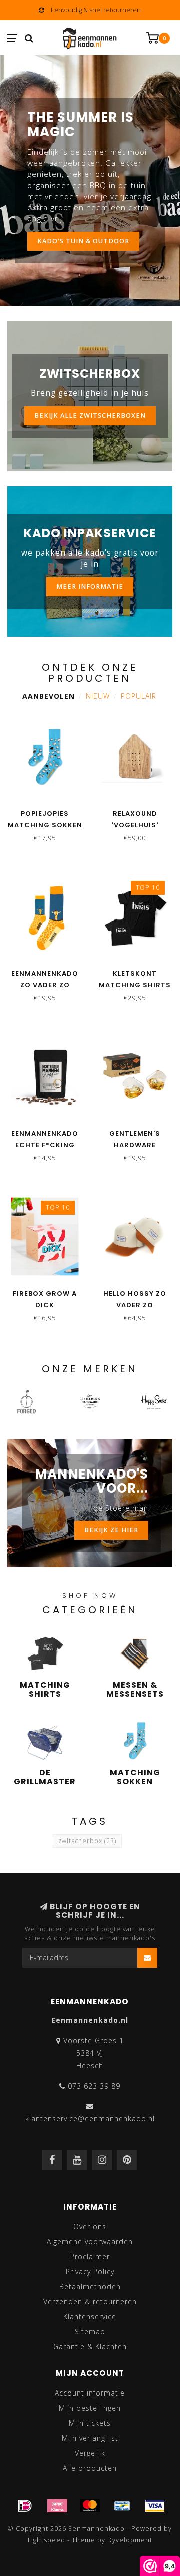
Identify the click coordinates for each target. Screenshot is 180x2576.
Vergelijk (90, 2453)
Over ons (90, 2226)
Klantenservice (90, 2317)
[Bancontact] (122, 2506)
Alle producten (90, 2468)
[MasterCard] (90, 2506)
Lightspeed (47, 2540)
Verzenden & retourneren (90, 2302)
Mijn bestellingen (90, 2408)
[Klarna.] (57, 2506)
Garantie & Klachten (90, 2347)
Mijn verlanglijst (90, 2438)
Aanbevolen (49, 696)
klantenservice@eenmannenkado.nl (90, 2119)
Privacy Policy (90, 2271)
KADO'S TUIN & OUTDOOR (83, 241)
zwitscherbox (87, 1841)
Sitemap (90, 2332)
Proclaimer (90, 2256)
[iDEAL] (25, 2506)
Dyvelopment (130, 2540)
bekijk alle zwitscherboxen (90, 415)
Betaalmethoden (90, 2286)
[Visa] (155, 2506)
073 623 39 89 (94, 2086)
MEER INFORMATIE (90, 586)
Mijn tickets (90, 2423)
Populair (139, 696)
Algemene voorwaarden (90, 2241)
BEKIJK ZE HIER (111, 1530)
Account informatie (90, 2393)
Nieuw (98, 696)
